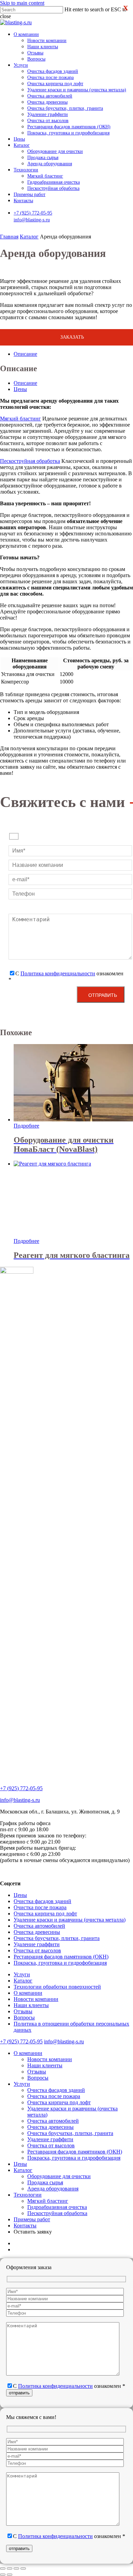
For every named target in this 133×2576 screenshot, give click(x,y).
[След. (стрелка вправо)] (10, 2575)
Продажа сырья (45, 2182)
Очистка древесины (37, 1932)
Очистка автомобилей (39, 1926)
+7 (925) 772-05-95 (33, 213)
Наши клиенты (31, 2005)
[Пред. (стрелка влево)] (3, 2575)
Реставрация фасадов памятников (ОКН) (61, 1957)
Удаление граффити (37, 1944)
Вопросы (24, 2018)
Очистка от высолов (37, 1950)
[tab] (73, 354)
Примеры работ (32, 2219)
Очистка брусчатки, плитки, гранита (57, 1938)
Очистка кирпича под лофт (45, 1914)
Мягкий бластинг (20, 419)
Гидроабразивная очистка (57, 2207)
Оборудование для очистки (59, 2176)
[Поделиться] (16, 2568)
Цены (20, 1895)
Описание (25, 354)
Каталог (29, 237)
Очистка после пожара (40, 1907)
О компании (28, 1993)
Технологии (28, 2195)
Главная (9, 237)
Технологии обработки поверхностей (57, 1987)
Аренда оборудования (53, 2189)
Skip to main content (22, 3)
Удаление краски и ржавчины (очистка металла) (70, 1920)
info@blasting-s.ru (32, 220)
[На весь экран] (10, 2568)
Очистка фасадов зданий (42, 1901)
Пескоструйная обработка (30, 461)
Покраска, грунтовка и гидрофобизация (60, 1963)
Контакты (25, 2226)
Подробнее (26, 1126)
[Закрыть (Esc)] (23, 2568)
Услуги (22, 1974)
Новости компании (36, 1999)
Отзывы (23, 2011)
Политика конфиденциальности (58, 973)
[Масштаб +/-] (3, 2568)
